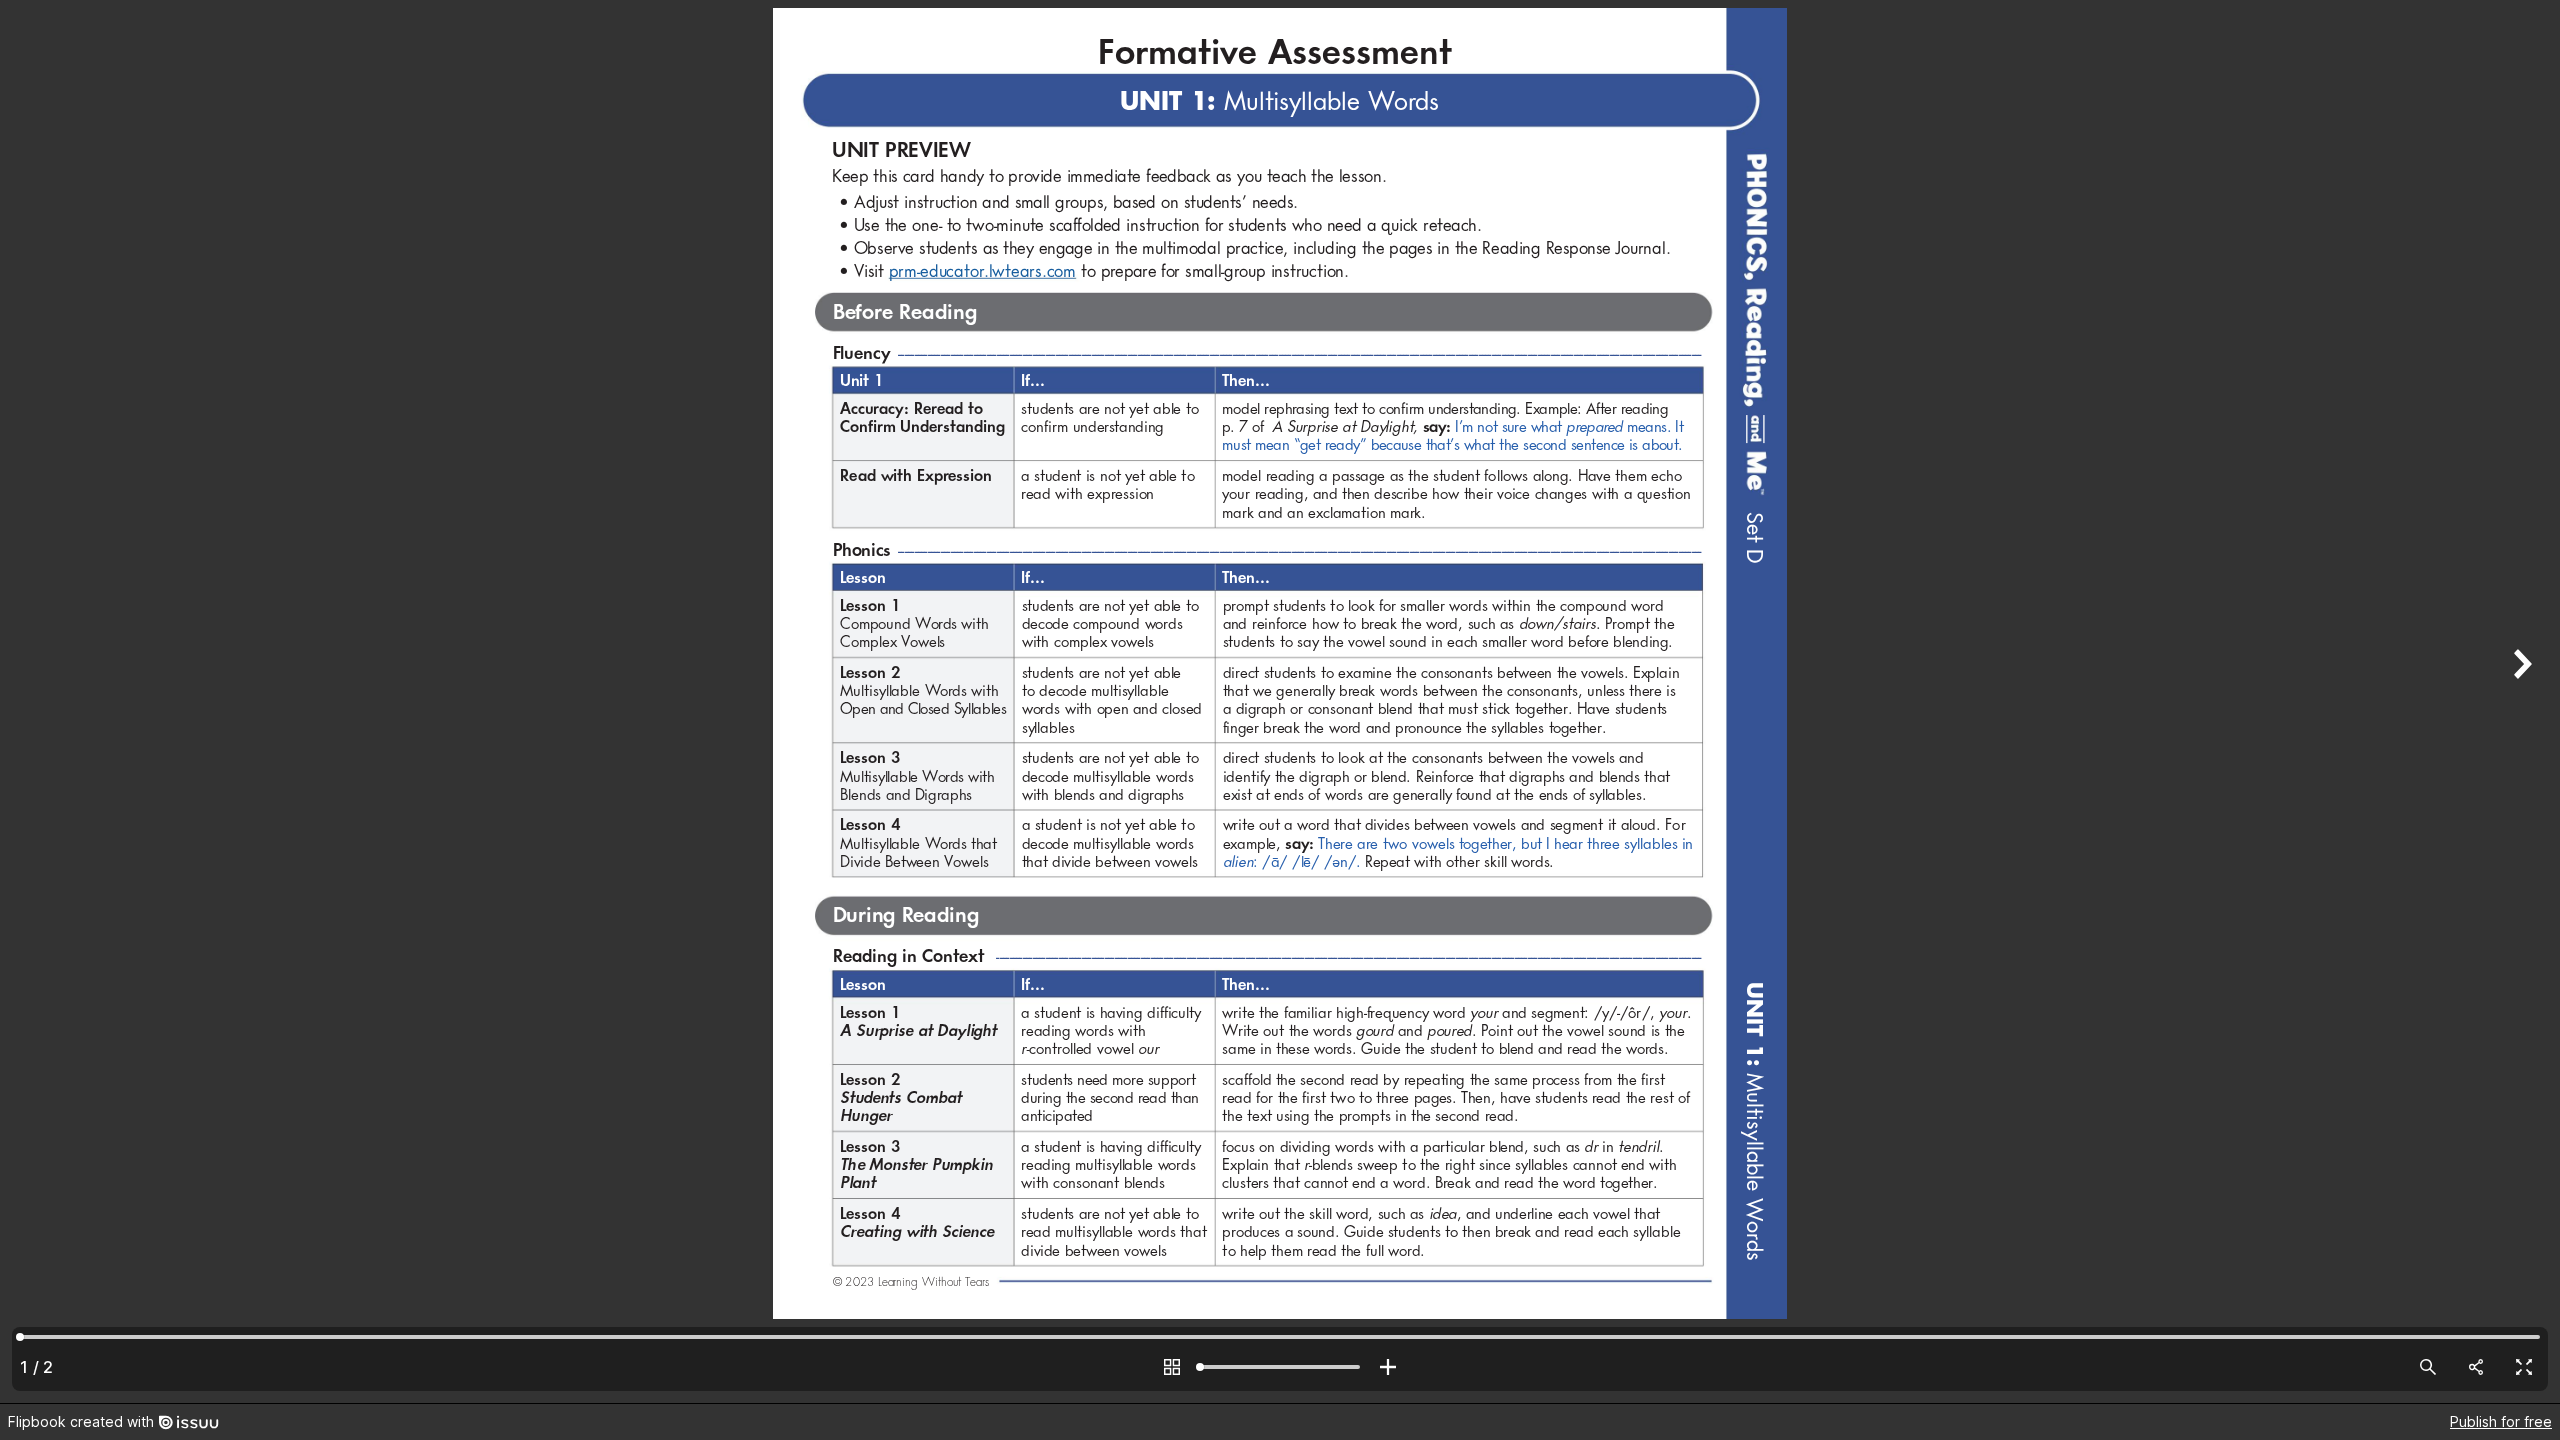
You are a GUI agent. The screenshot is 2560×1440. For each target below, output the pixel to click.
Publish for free (2501, 1421)
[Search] (2428, 1367)
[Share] (2476, 1367)
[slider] (1280, 1367)
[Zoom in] (1388, 1367)
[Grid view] (1172, 1367)
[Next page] (2520, 701)
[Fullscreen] (2524, 1367)
